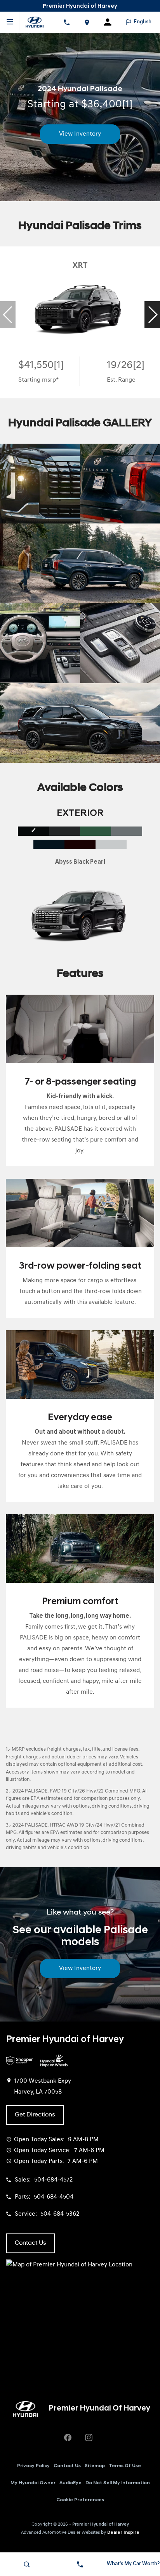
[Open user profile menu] (110, 22)
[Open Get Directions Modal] (87, 22)
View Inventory (80, 134)
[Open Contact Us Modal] (80, 2564)
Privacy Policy (33, 2466)
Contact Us (67, 2466)
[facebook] (68, 2438)
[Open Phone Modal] (67, 22)
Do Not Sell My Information (118, 2483)
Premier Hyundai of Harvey (101, 2524)
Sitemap (95, 2466)
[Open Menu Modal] (10, 22)
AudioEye (70, 2483)
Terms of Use (125, 2466)
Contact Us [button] (30, 2243)
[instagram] (89, 2438)
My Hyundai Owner (33, 2483)
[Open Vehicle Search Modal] (27, 2564)
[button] (152, 315)
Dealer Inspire (123, 2533)
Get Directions (35, 2115)
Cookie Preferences (80, 2500)
